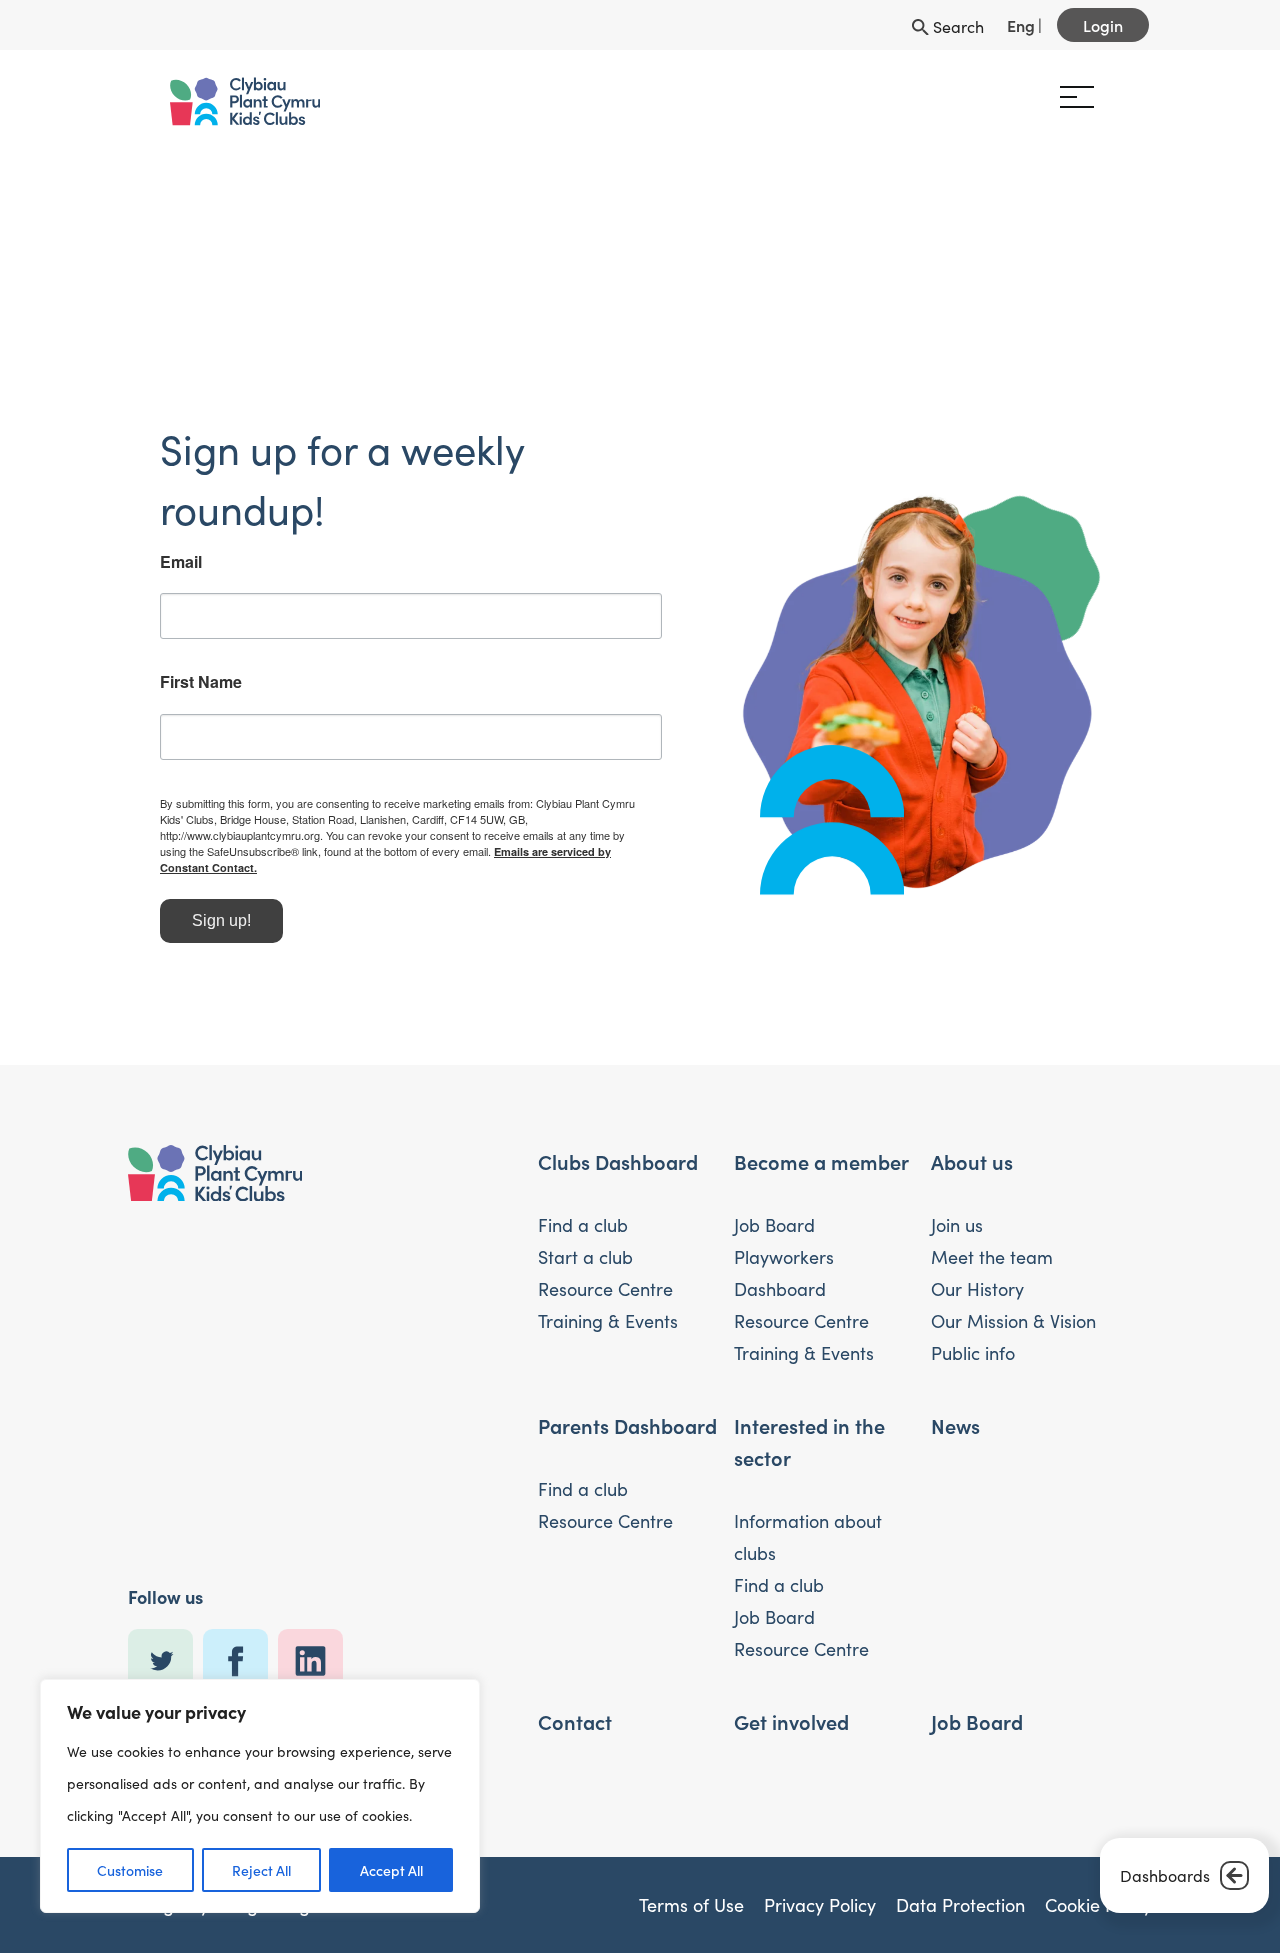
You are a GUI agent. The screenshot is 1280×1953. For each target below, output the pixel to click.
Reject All (261, 1870)
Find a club (583, 1209)
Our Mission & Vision (1013, 1305)
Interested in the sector (809, 1425)
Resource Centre (605, 1273)
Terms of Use (691, 1889)
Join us (957, 1209)
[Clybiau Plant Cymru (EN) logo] (213, 101)
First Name (169, 682)
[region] (260, 1796)
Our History (977, 1273)
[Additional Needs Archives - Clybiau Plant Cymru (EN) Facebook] (240, 1645)
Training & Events (608, 1305)
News (955, 1409)
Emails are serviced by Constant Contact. (364, 851)
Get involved (791, 1705)
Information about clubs (808, 1521)
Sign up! (189, 904)
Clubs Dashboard (618, 1145)
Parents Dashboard (627, 1409)
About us (972, 1145)
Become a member (821, 1145)
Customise (130, 1870)
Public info (973, 1337)
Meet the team (992, 1241)
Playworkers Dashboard (784, 1257)
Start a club (585, 1241)
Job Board (774, 1209)
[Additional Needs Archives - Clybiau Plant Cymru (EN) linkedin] (315, 1645)
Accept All (391, 1870)
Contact (575, 1705)
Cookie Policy (1098, 1889)
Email (149, 562)
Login (1103, 25)
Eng (1021, 25)
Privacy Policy (820, 1889)
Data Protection (960, 1889)
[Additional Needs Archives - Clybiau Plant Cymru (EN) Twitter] (165, 1645)
